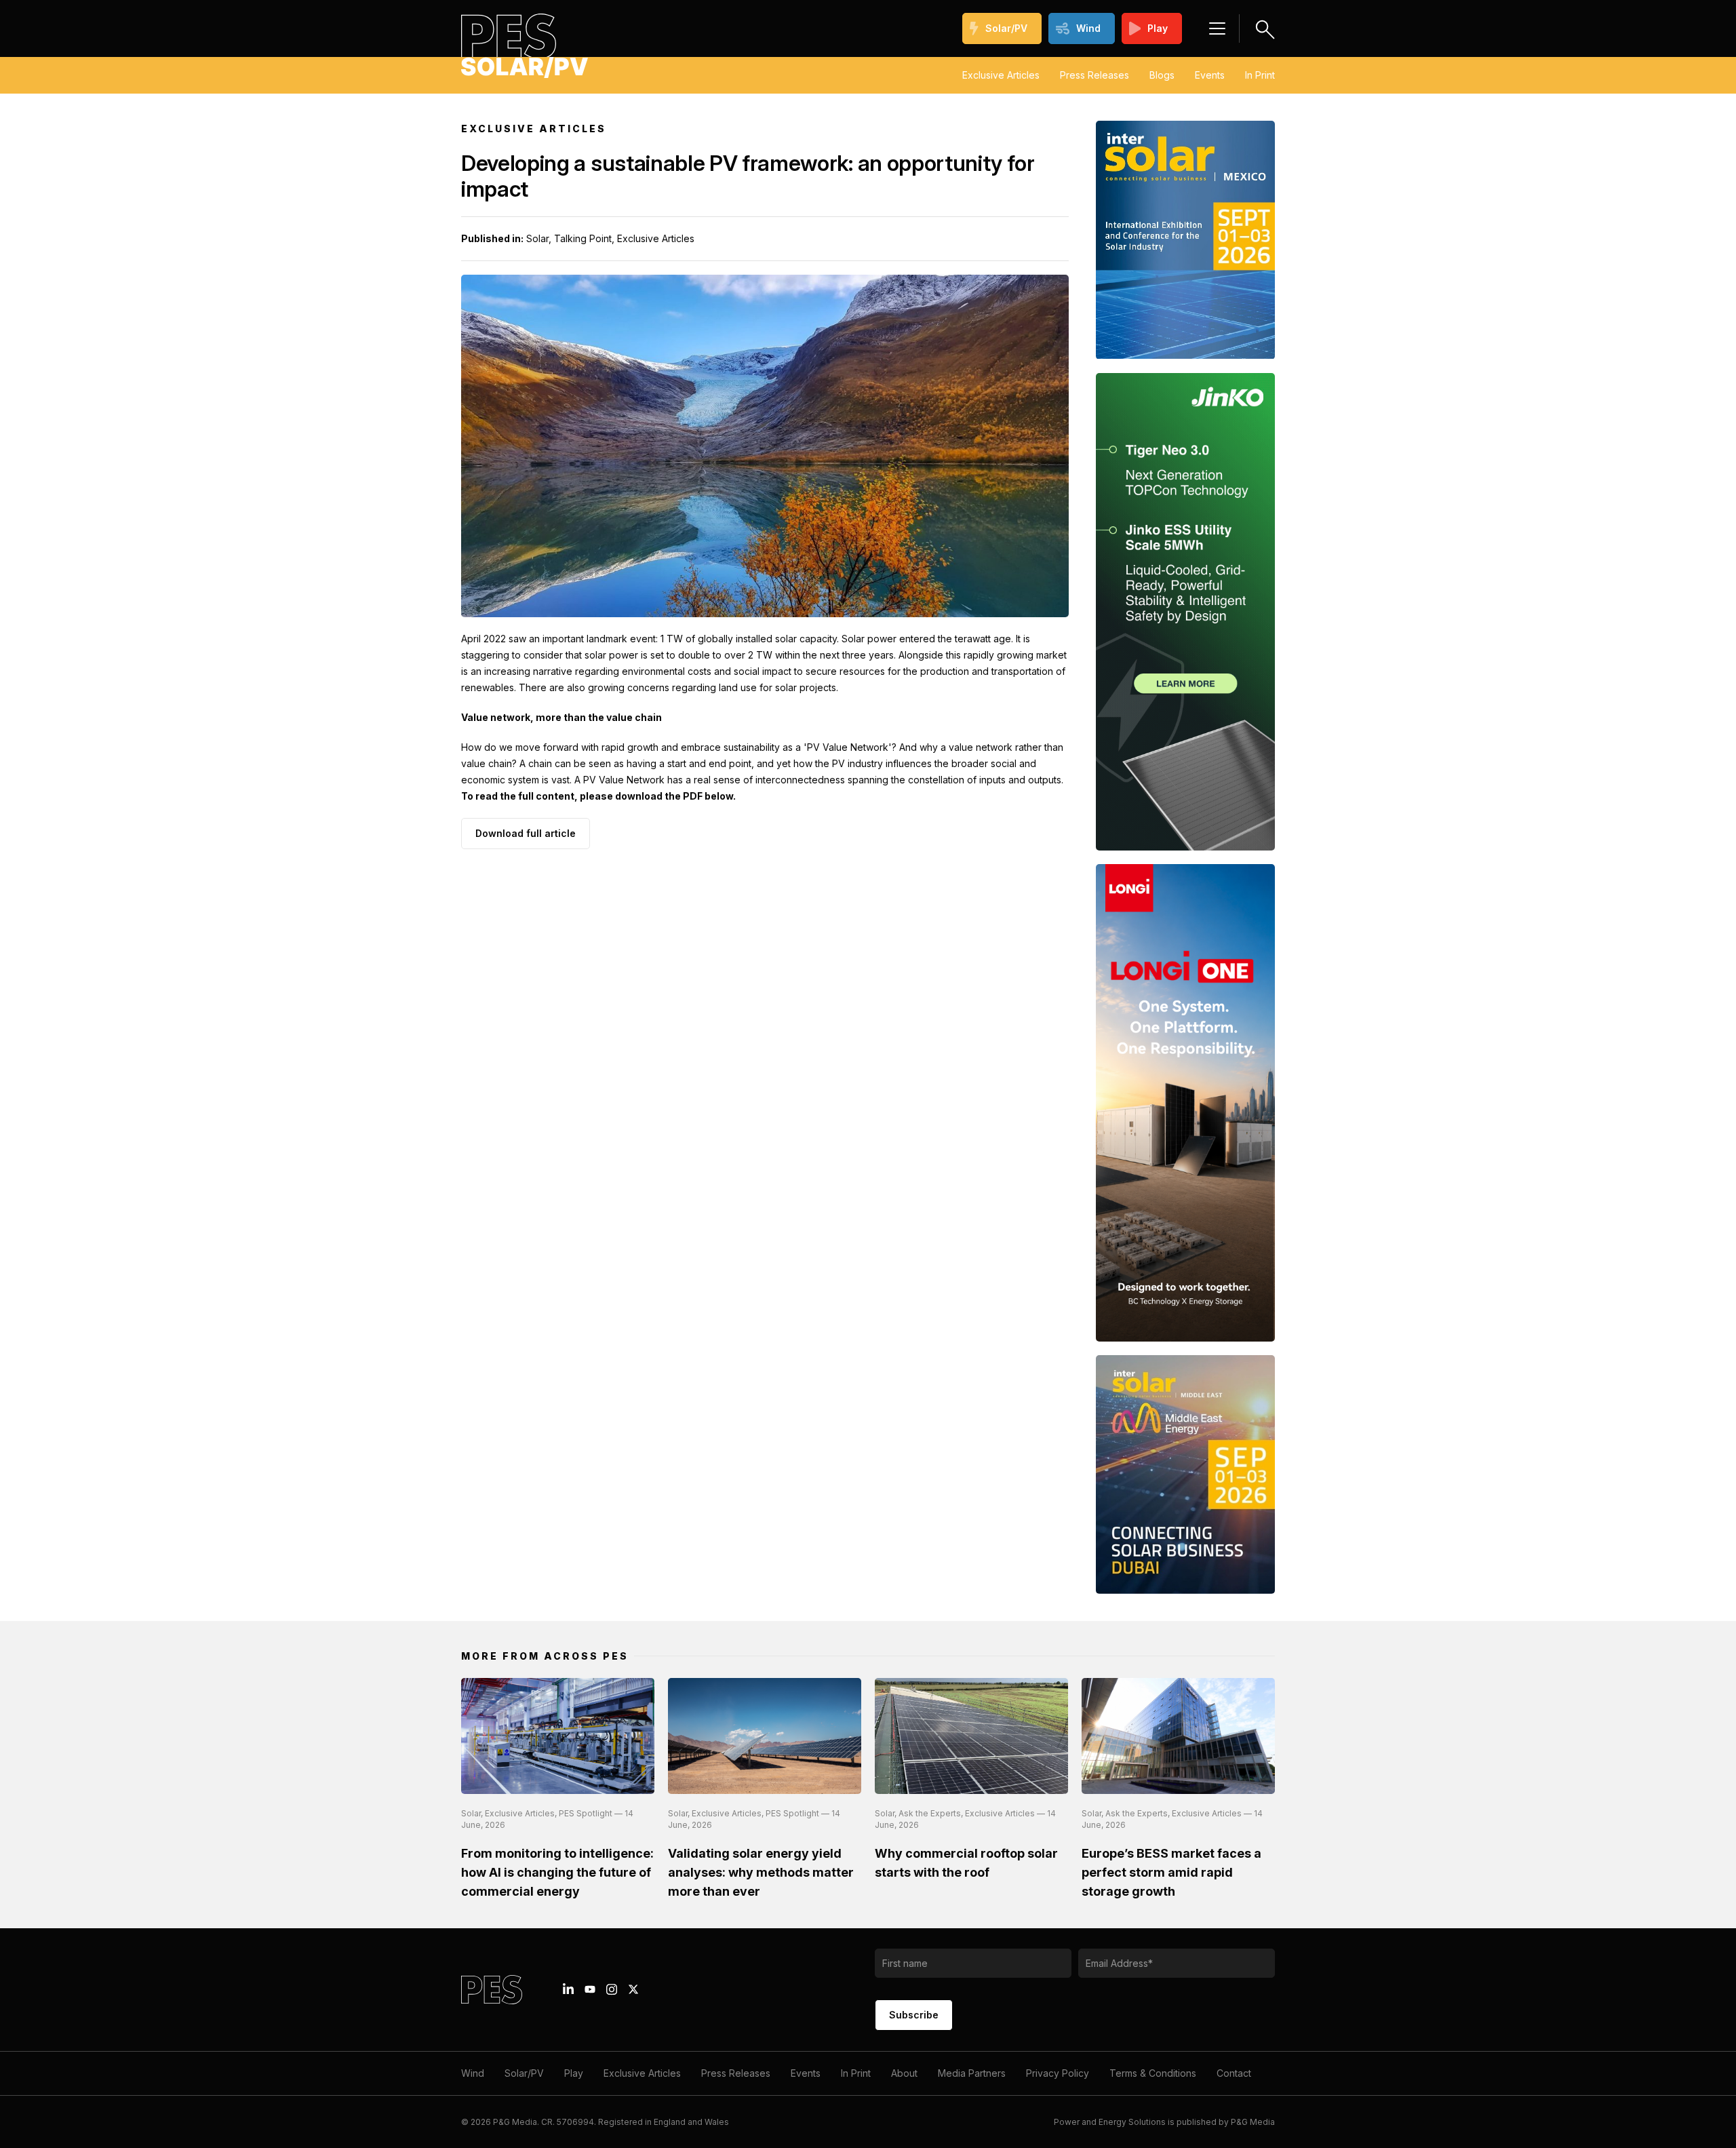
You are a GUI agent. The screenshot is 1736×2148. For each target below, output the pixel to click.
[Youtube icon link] (590, 1989)
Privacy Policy (1058, 2073)
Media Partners (972, 2073)
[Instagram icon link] (612, 1989)
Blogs (1162, 75)
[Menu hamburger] (1217, 28)
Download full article (526, 833)
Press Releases (1094, 75)
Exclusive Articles (1001, 75)
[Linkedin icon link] (568, 1989)
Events (1210, 75)
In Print (1260, 75)
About (904, 2073)
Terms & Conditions (1153, 2073)
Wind (1088, 28)
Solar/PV (1006, 28)
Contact (1234, 2073)
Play (1158, 28)
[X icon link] (633, 1989)
